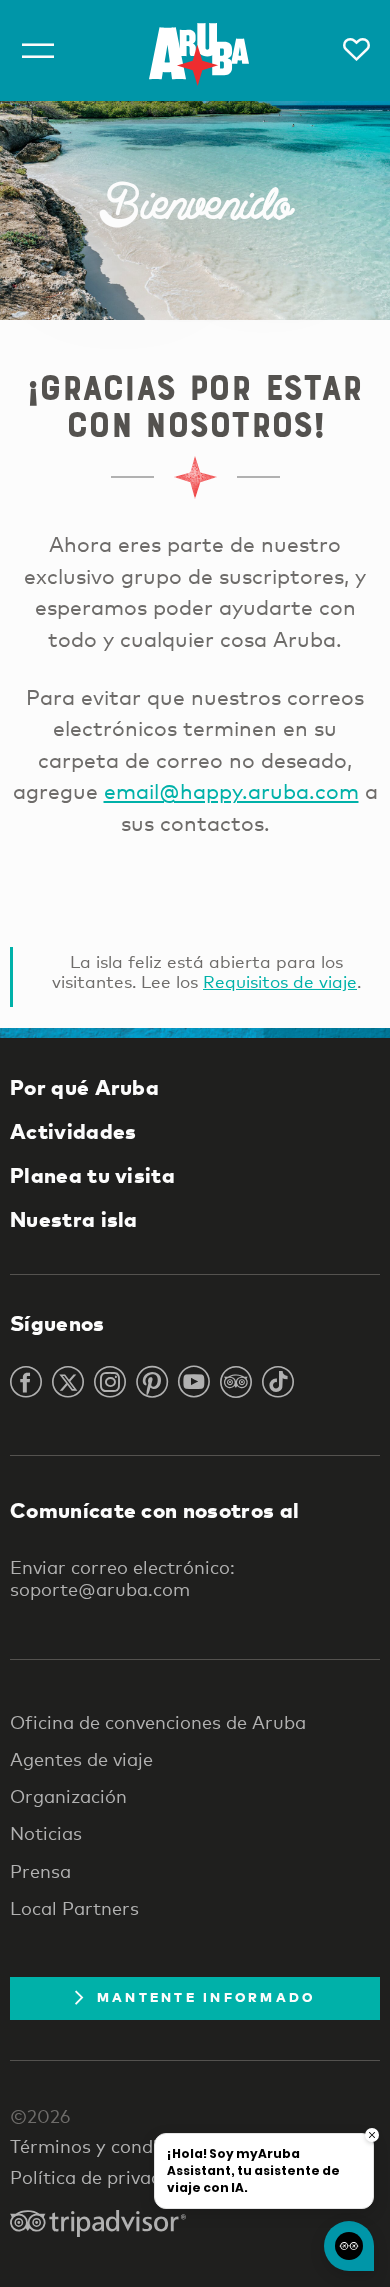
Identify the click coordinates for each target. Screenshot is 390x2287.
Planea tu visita (92, 1175)
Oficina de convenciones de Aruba (158, 1722)
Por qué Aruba (84, 1087)
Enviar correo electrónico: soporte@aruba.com (122, 1578)
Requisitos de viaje (280, 981)
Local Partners (74, 1908)
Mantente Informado (206, 1997)
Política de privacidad (104, 2177)
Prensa (40, 1871)
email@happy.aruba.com (231, 791)
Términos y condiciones (111, 2146)
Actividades (73, 1131)
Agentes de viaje (81, 1759)
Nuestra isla (74, 1219)
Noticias (46, 1833)
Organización (68, 1796)
